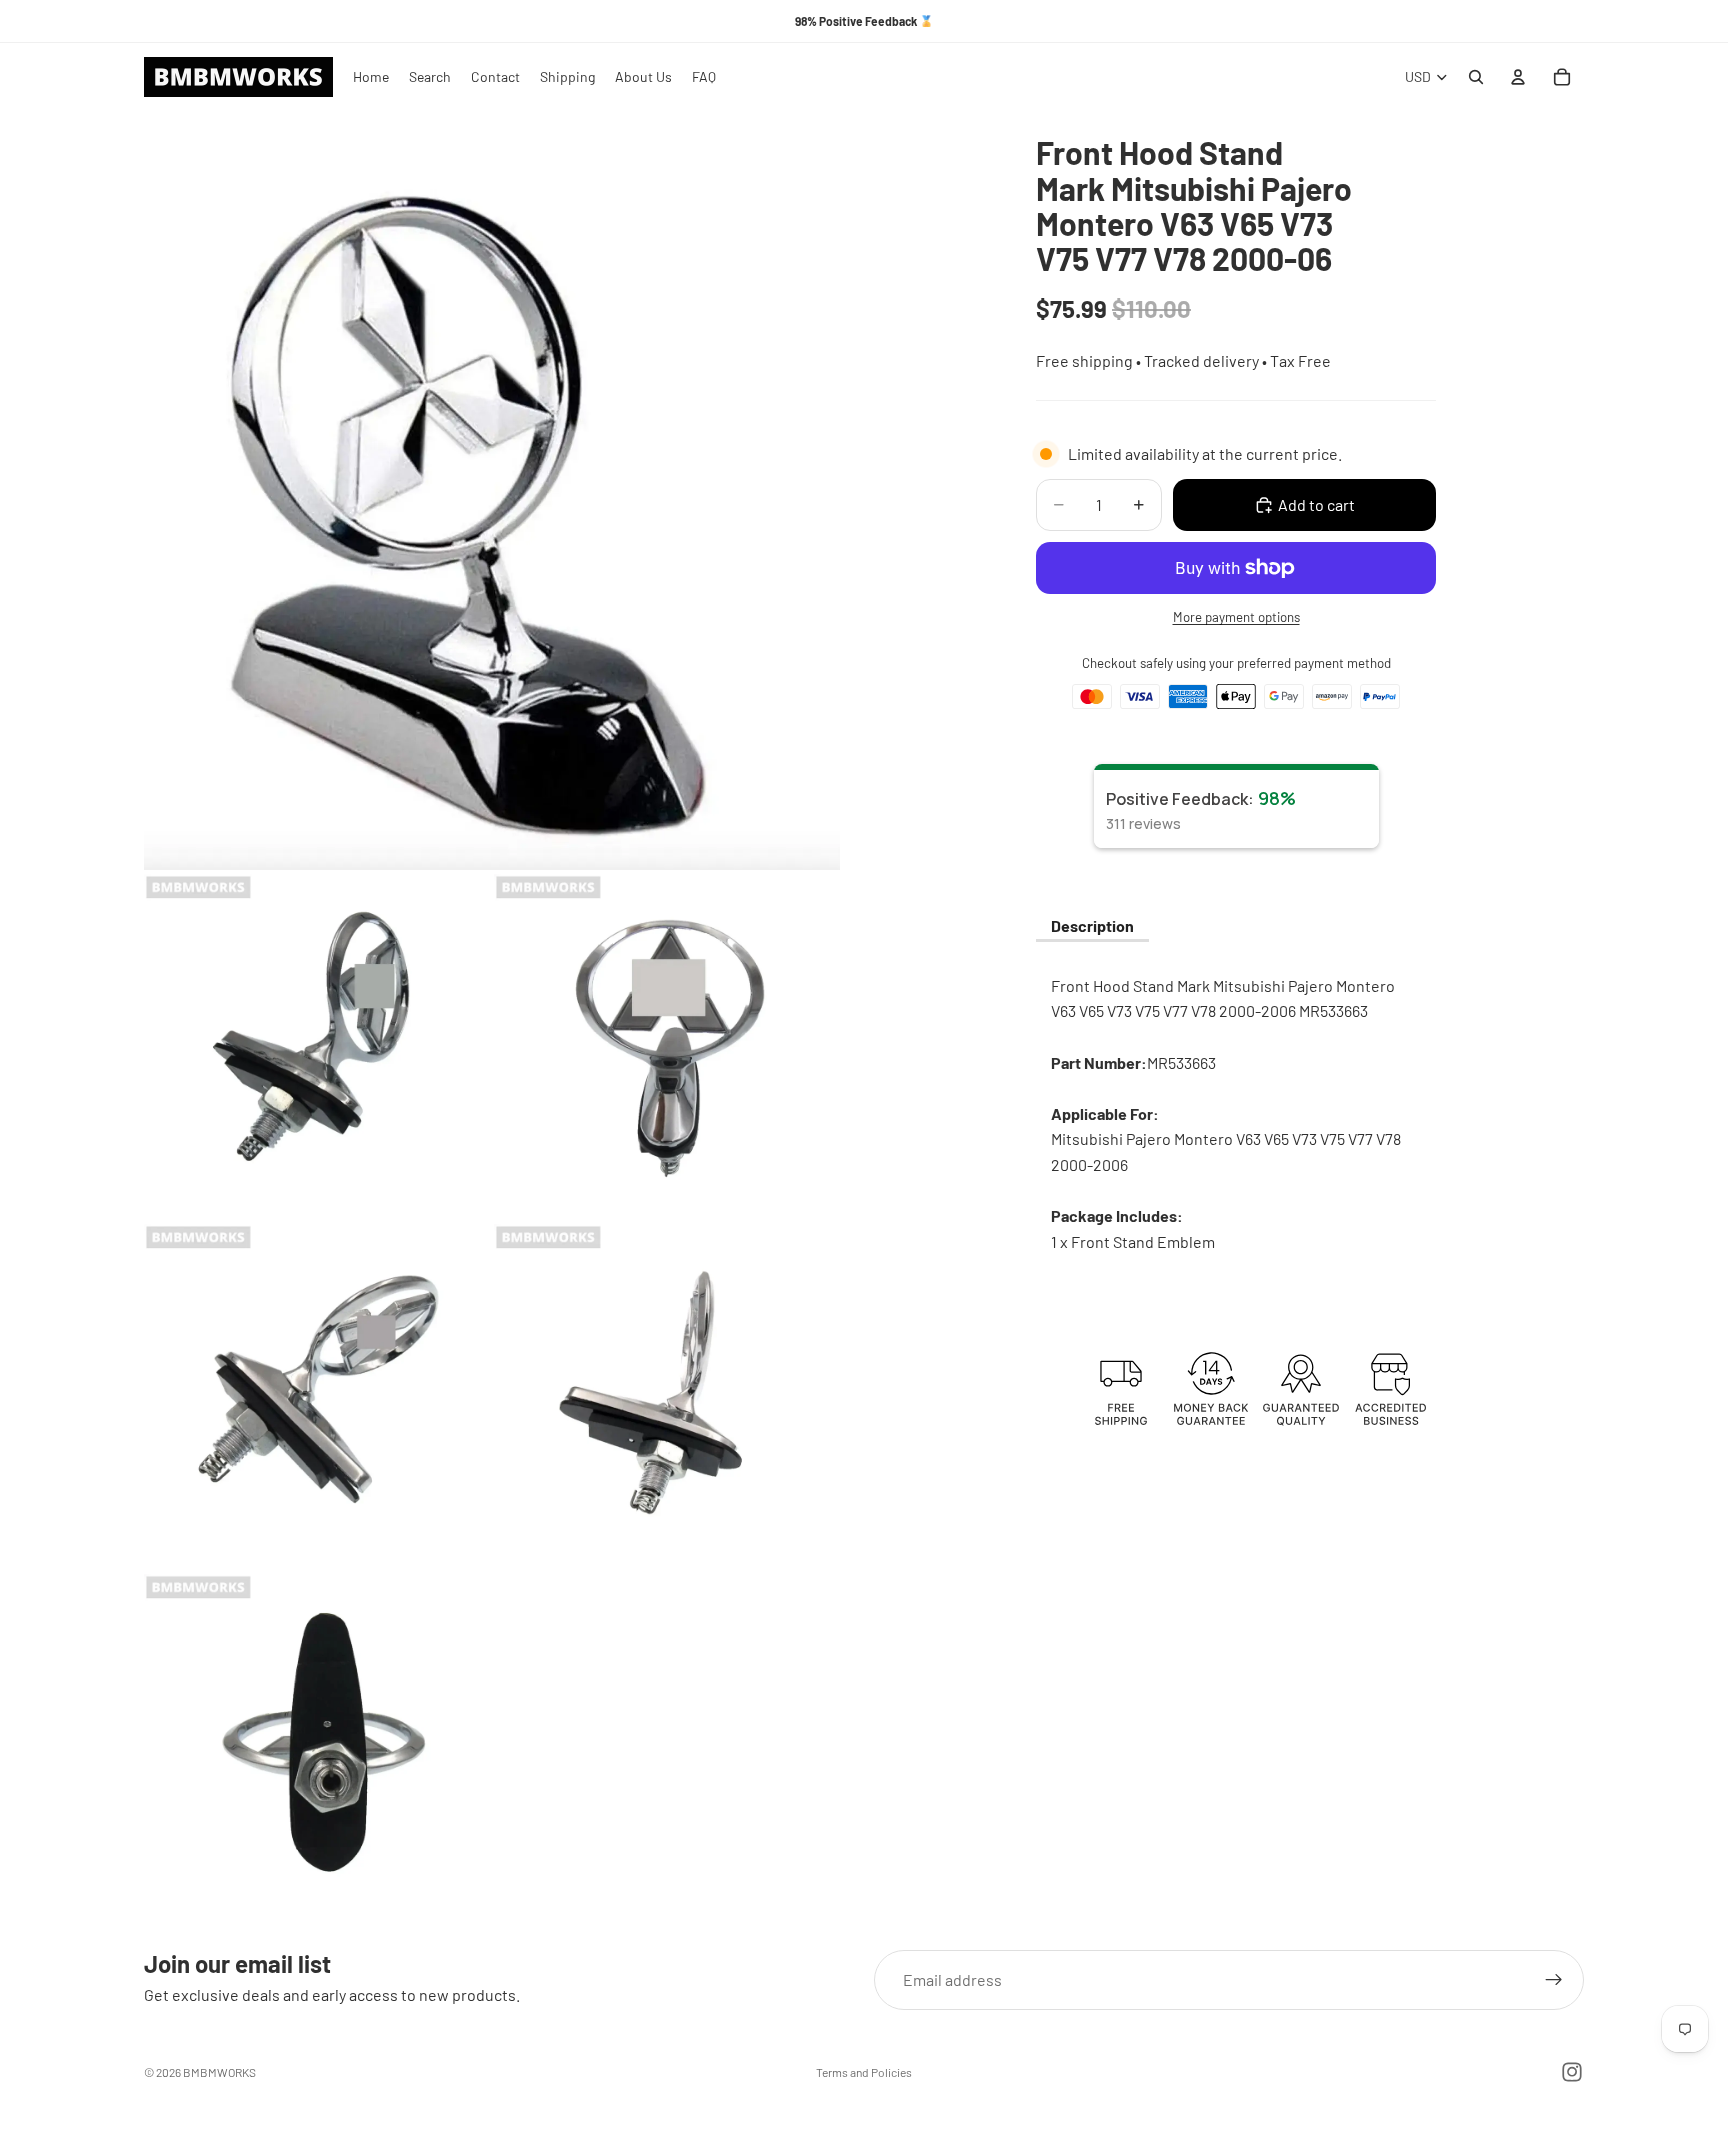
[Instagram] (1572, 2072)
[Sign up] (1554, 1980)
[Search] (1476, 77)
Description (1092, 925)
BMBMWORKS (219, 2072)
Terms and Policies (864, 2072)
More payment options (1236, 617)
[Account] (1518, 77)
